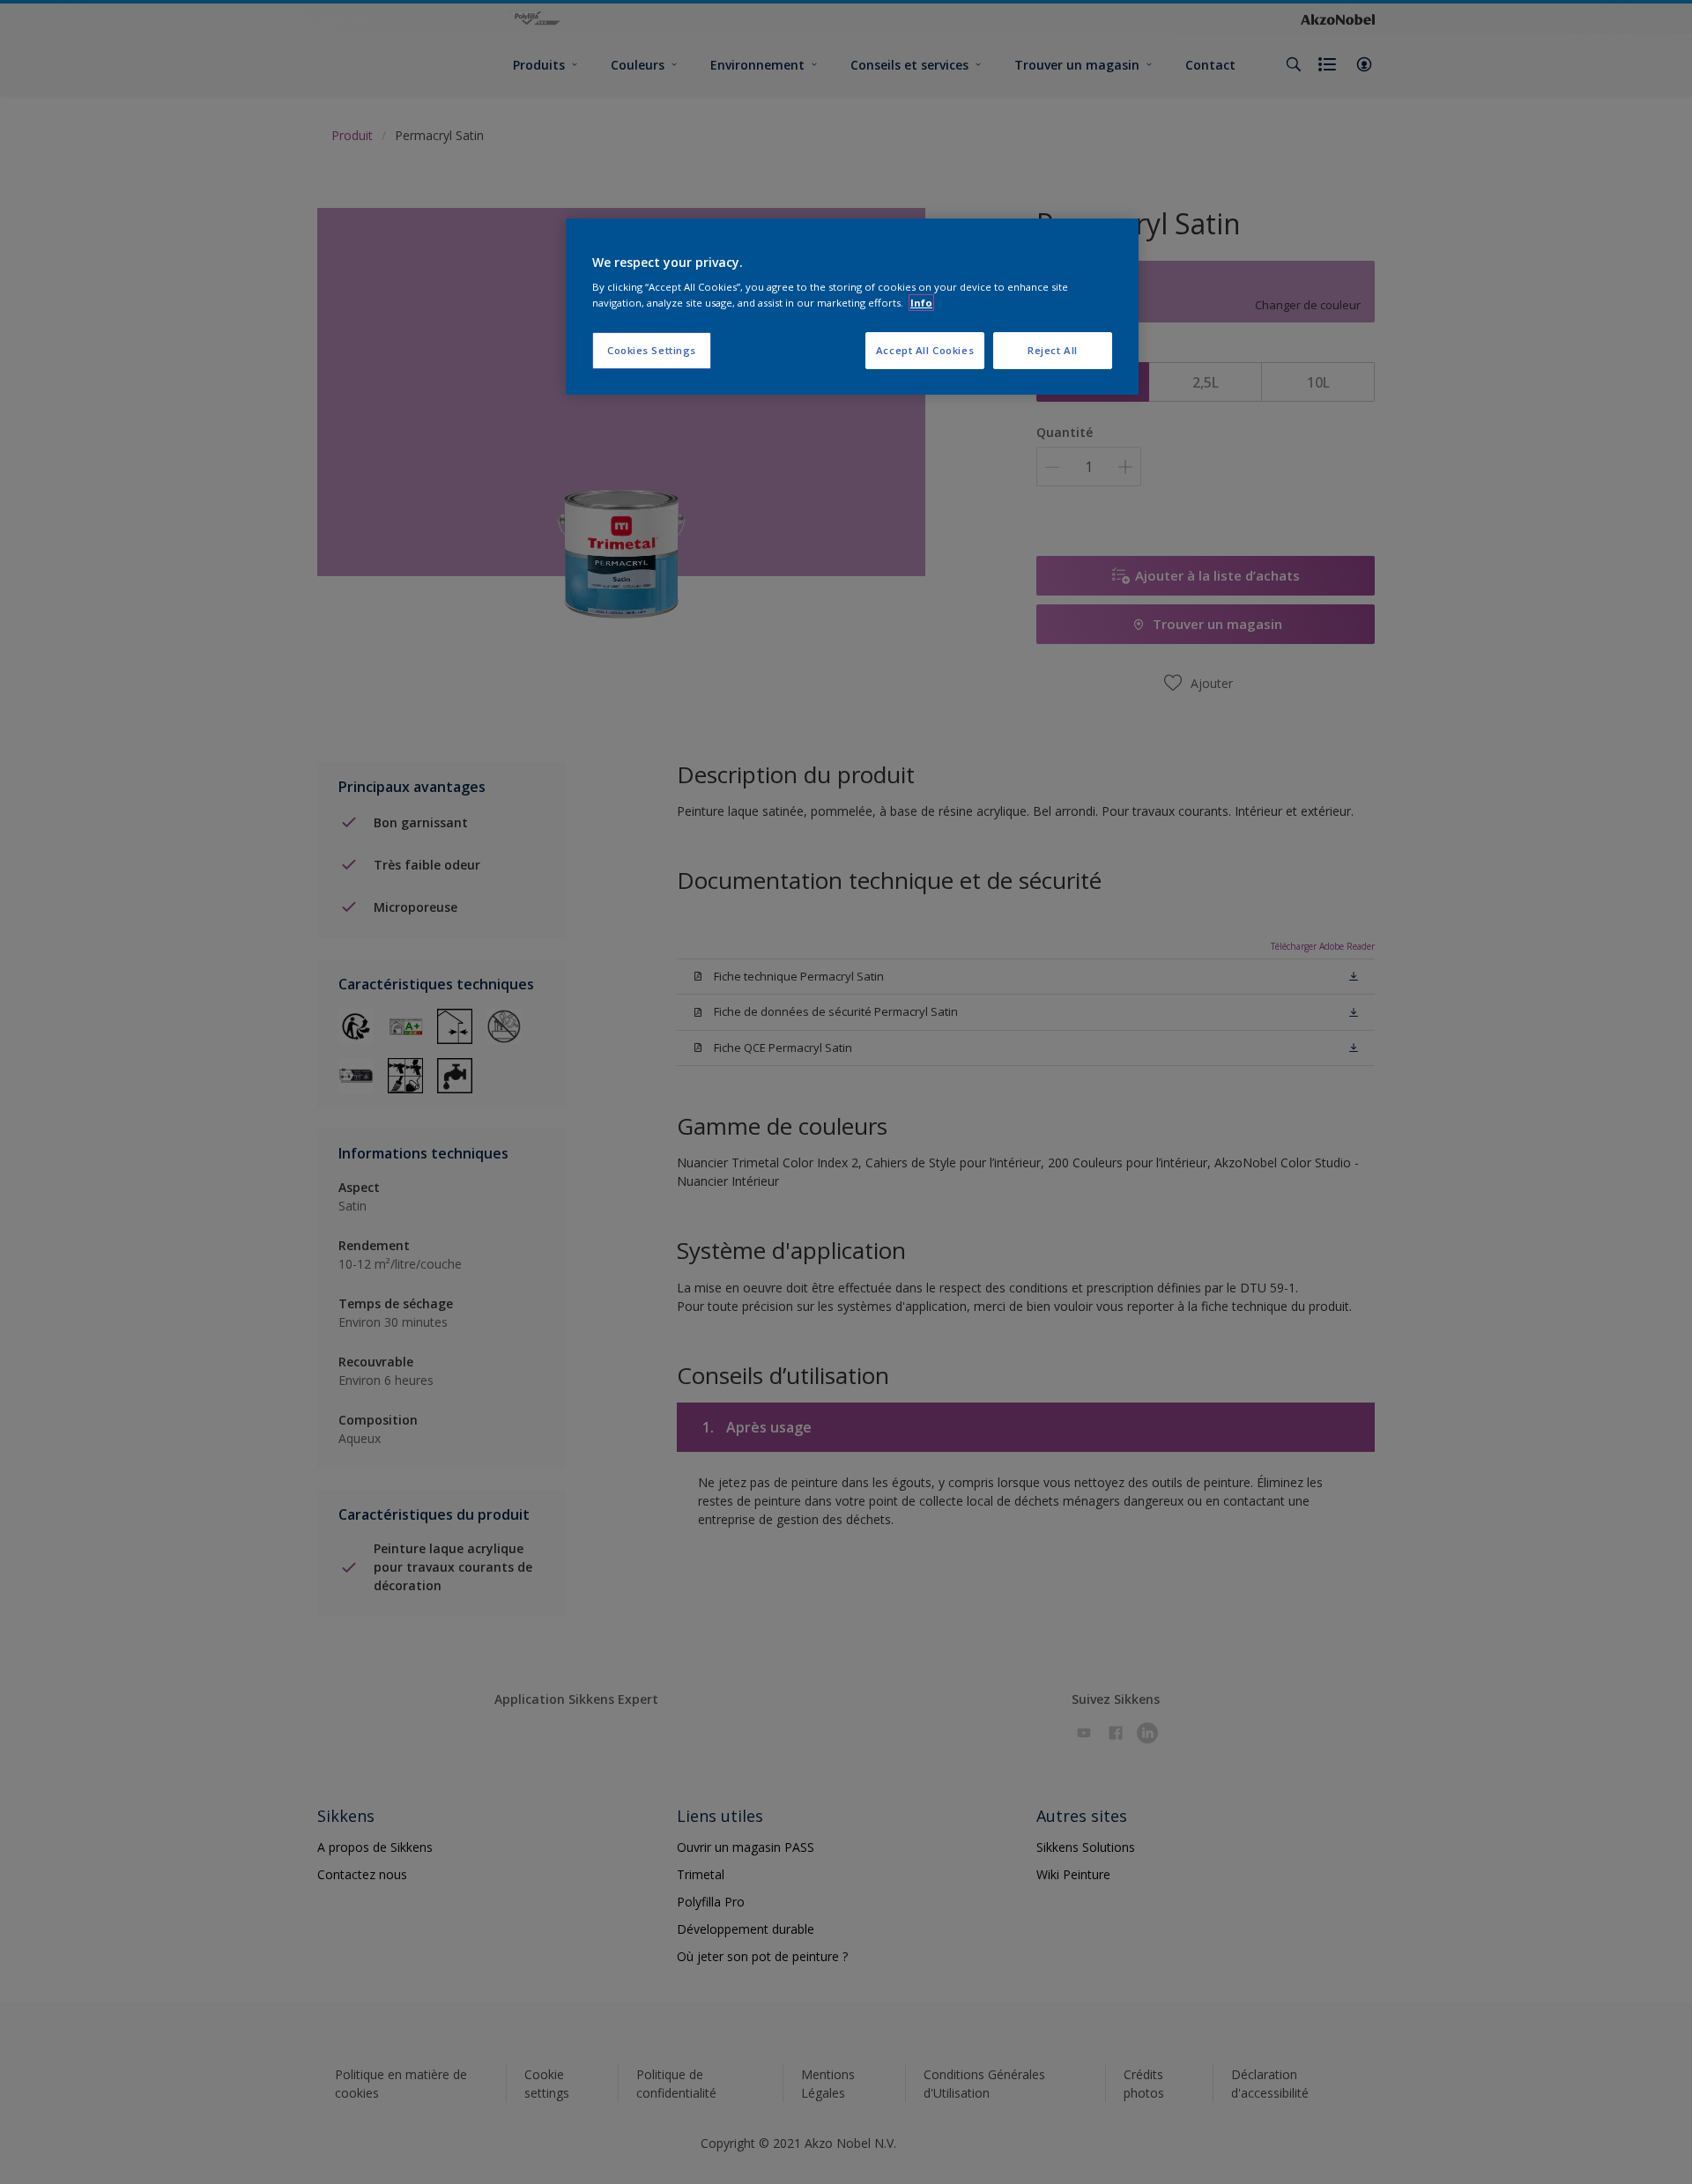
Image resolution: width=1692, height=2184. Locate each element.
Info (921, 303)
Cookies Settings (652, 350)
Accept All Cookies (925, 350)
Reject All (1053, 350)
